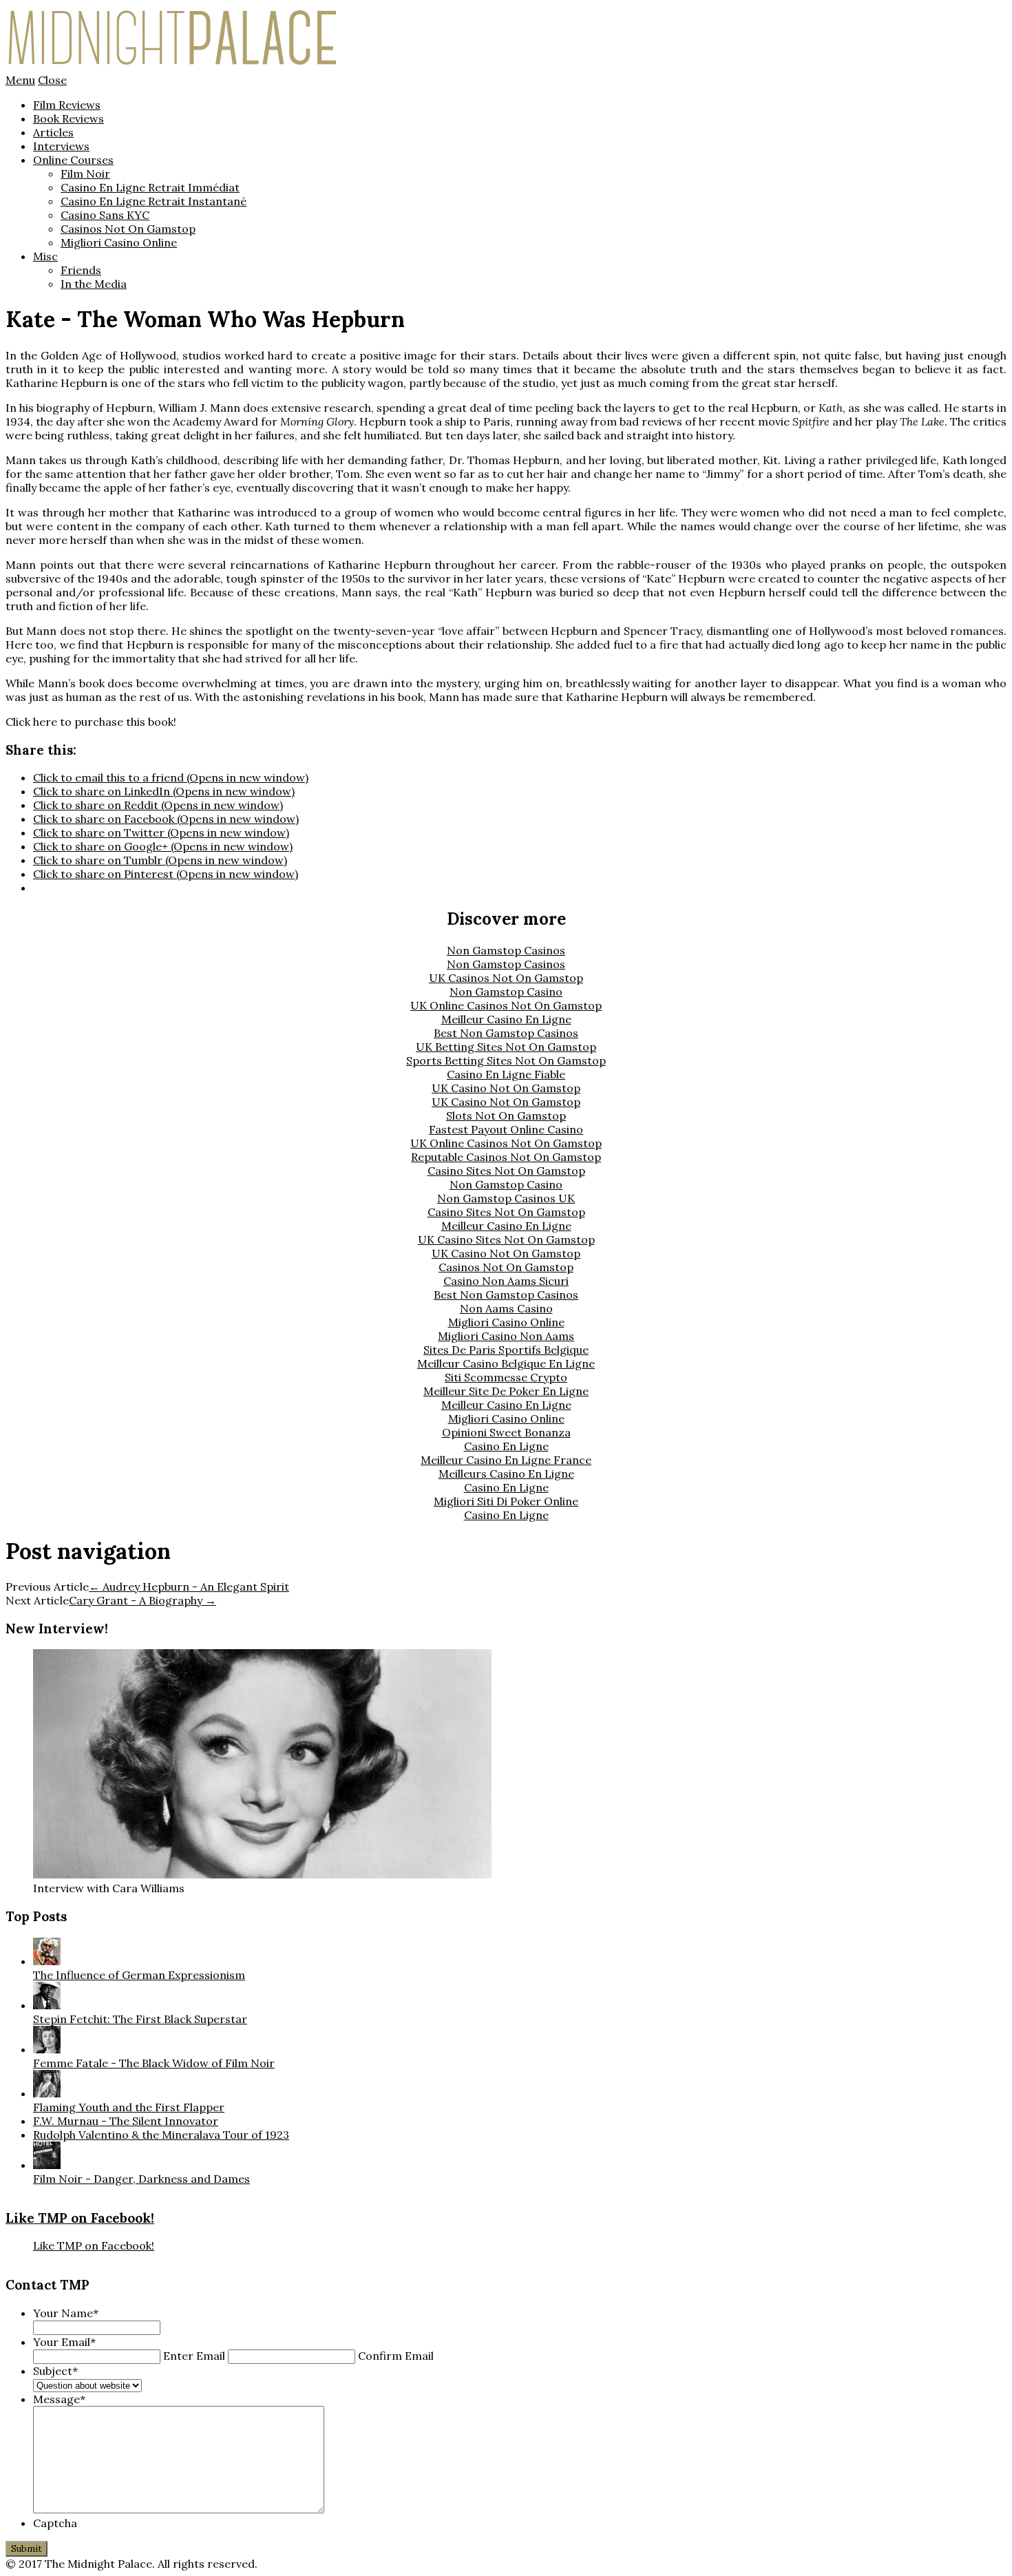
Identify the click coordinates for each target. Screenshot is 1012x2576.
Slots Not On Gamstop (506, 1116)
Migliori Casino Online (119, 242)
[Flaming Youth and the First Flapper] (47, 2093)
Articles (53, 132)
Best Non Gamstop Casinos (506, 1033)
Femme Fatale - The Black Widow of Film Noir (154, 2063)
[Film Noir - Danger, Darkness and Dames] (47, 2165)
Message (59, 2399)
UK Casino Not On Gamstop (506, 1088)
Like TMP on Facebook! (80, 2218)
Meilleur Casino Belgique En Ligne (506, 1363)
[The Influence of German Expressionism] (47, 1961)
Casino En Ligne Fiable (506, 1074)
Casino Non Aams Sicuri (506, 1281)
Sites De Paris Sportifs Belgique (506, 1350)
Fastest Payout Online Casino (506, 1129)
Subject (55, 2371)
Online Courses (73, 160)
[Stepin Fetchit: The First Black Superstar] (47, 2005)
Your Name (66, 2313)
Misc (45, 256)
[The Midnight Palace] (173, 66)
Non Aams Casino (506, 1308)
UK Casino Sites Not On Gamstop (506, 1239)
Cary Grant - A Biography (143, 1600)
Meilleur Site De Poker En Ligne (506, 1391)
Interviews (61, 146)
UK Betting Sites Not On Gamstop (506, 1047)
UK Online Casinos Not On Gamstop (506, 1005)
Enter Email (194, 2356)
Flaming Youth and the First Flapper (129, 2107)
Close (52, 80)
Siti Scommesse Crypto (506, 1377)
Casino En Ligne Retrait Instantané (154, 201)
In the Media (94, 284)
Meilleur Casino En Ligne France (506, 1460)
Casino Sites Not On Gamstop (506, 1171)
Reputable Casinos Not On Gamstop (506, 1157)
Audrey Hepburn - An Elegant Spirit (189, 1587)
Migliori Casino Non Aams (506, 1336)
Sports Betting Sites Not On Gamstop (506, 1060)
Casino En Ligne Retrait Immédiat (150, 187)
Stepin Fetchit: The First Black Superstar (140, 2019)
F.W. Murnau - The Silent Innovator (126, 2121)
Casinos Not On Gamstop (128, 229)
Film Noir (85, 174)
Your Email (64, 2342)
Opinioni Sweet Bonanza (506, 1432)
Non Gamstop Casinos (506, 950)
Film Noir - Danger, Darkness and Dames (141, 2179)
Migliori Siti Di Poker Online (506, 1501)
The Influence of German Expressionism (139, 1975)
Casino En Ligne (506, 1446)
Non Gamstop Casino (506, 992)
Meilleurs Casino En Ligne (506, 1474)
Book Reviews (68, 118)
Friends (81, 270)
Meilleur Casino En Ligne (506, 1019)
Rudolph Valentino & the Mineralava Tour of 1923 (161, 2135)
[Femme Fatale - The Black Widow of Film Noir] (47, 2049)
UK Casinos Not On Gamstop (506, 978)
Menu (20, 80)
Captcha (55, 2523)
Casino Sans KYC (105, 215)
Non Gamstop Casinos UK (506, 1198)
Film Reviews (67, 105)
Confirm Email (396, 2356)
